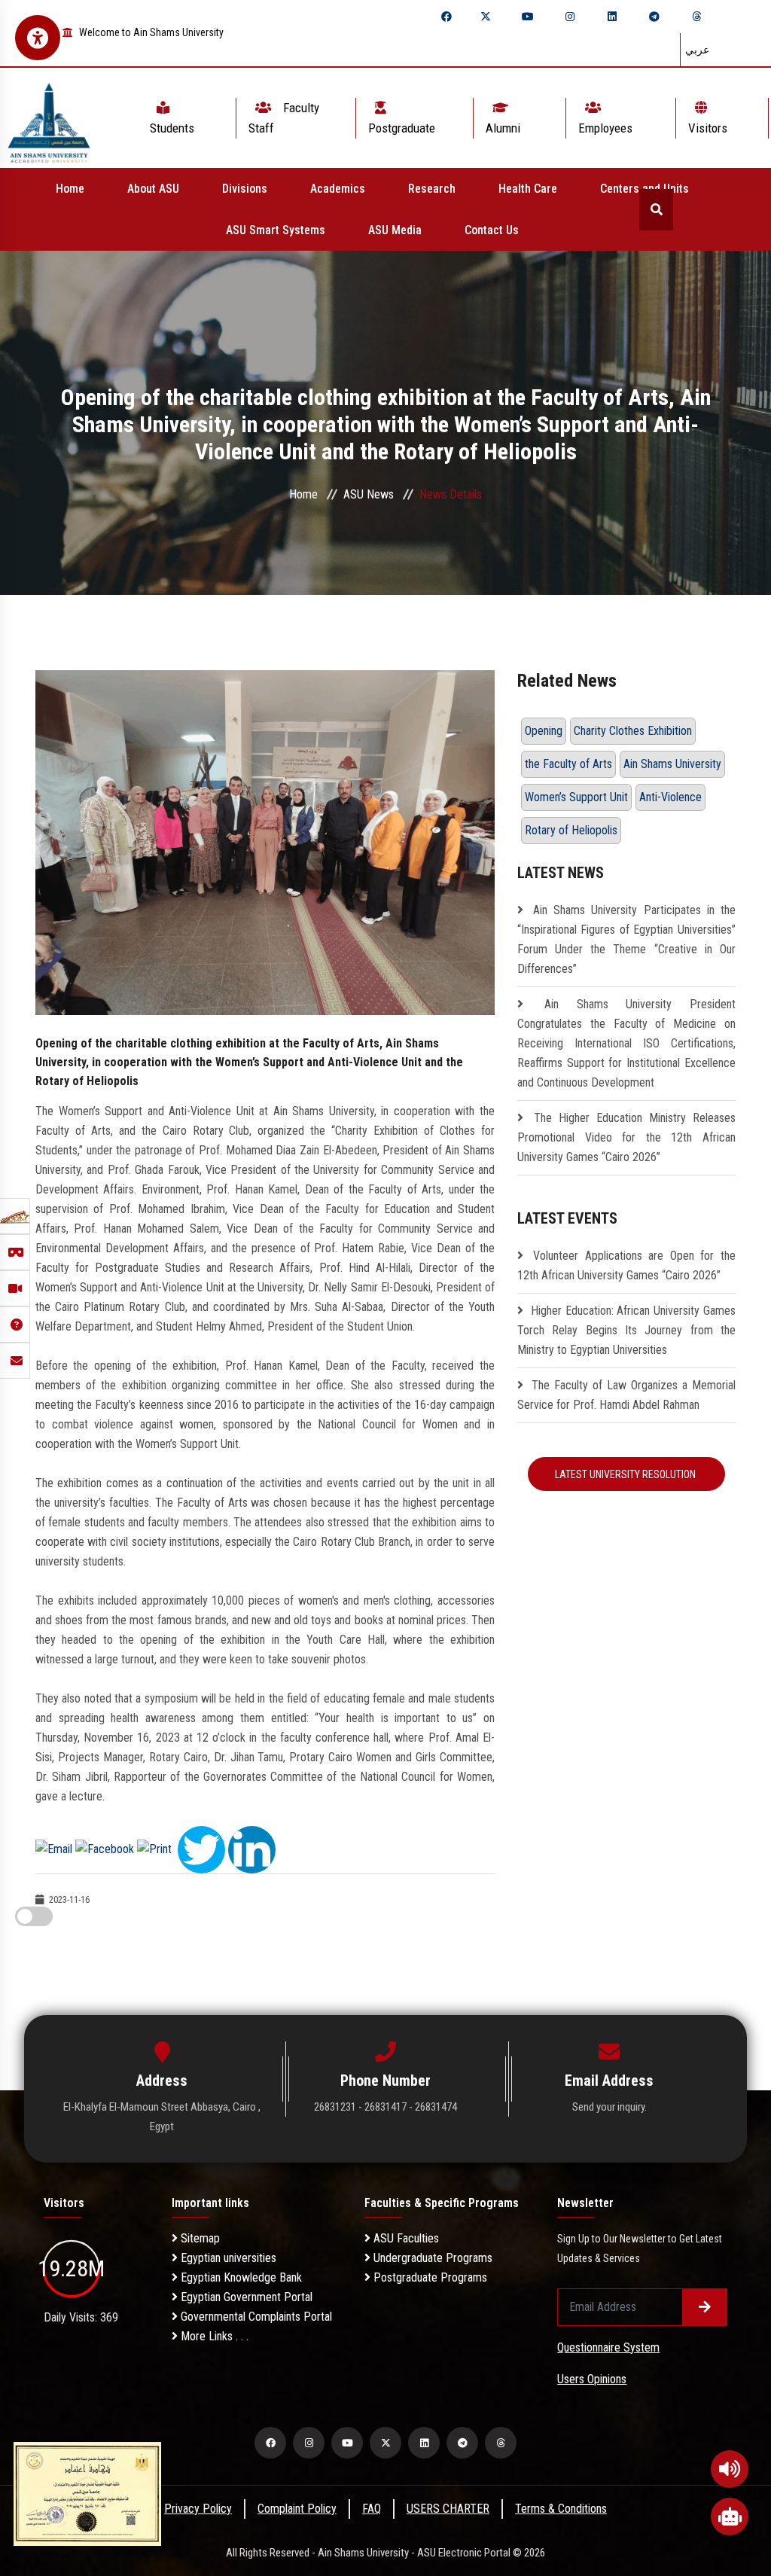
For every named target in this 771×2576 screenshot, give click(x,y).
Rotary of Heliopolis (571, 830)
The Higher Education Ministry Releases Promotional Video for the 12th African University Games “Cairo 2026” (626, 1137)
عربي (697, 50)
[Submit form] (705, 2307)
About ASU (153, 189)
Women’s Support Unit (576, 797)
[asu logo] (49, 118)
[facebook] (446, 17)
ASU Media (395, 230)
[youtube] (528, 17)
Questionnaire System (608, 2347)
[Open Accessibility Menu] (38, 38)
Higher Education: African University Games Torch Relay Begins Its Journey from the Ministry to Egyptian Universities (626, 1330)
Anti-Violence (670, 797)
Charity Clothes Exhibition (633, 731)
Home (70, 189)
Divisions (245, 189)
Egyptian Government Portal (245, 2297)
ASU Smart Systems (276, 230)
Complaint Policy (297, 2509)
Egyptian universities (227, 2258)
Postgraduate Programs (429, 2277)
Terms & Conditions (561, 2509)
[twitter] (486, 17)
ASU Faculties (405, 2238)
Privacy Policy (198, 2509)
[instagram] (570, 17)
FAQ (372, 2509)
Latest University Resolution (626, 1474)
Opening (544, 731)
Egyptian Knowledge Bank (240, 2277)
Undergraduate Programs (431, 2258)
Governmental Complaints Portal (255, 2317)
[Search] (656, 210)
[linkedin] (612, 17)
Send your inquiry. (609, 2107)
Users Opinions (592, 2379)
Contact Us (492, 230)
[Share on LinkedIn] (252, 1848)
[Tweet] (201, 1848)
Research (432, 189)
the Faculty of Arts (568, 764)
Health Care (528, 189)
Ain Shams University (672, 764)
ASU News (369, 494)
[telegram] (654, 17)
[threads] (696, 17)
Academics (338, 189)
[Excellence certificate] (87, 2493)
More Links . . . (213, 2336)
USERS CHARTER (448, 2509)
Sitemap (199, 2238)
